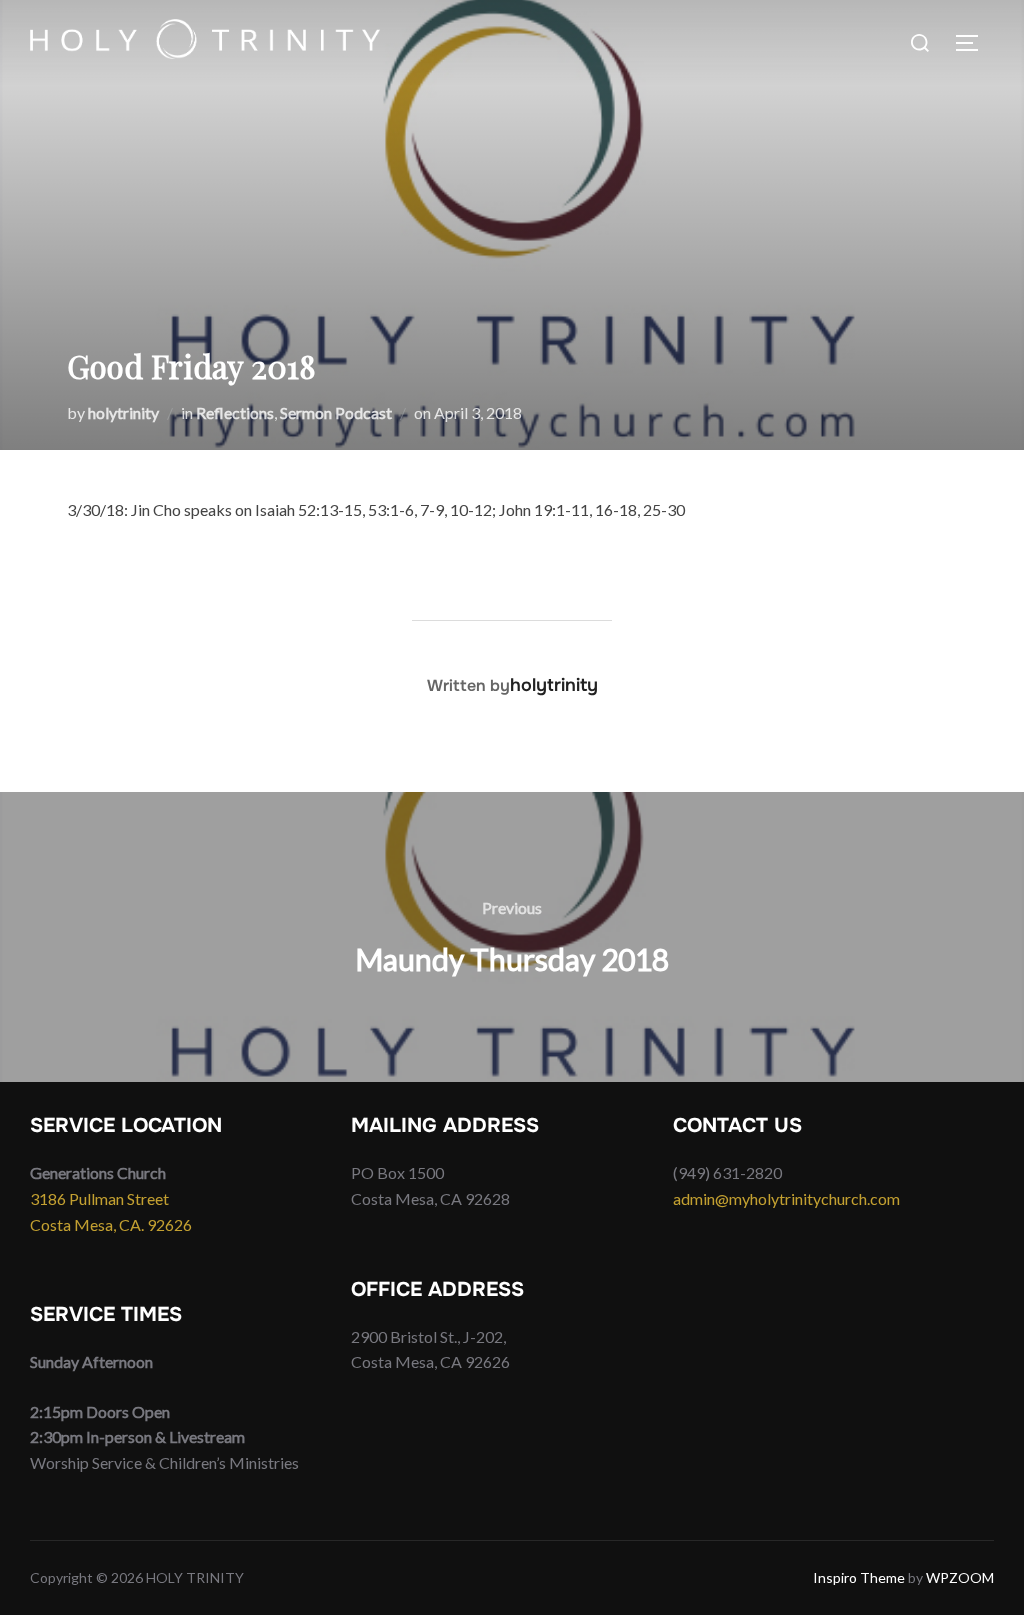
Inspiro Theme (859, 1577)
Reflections (235, 412)
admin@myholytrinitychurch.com (786, 1198)
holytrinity (123, 412)
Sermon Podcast (336, 412)
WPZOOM (960, 1577)
